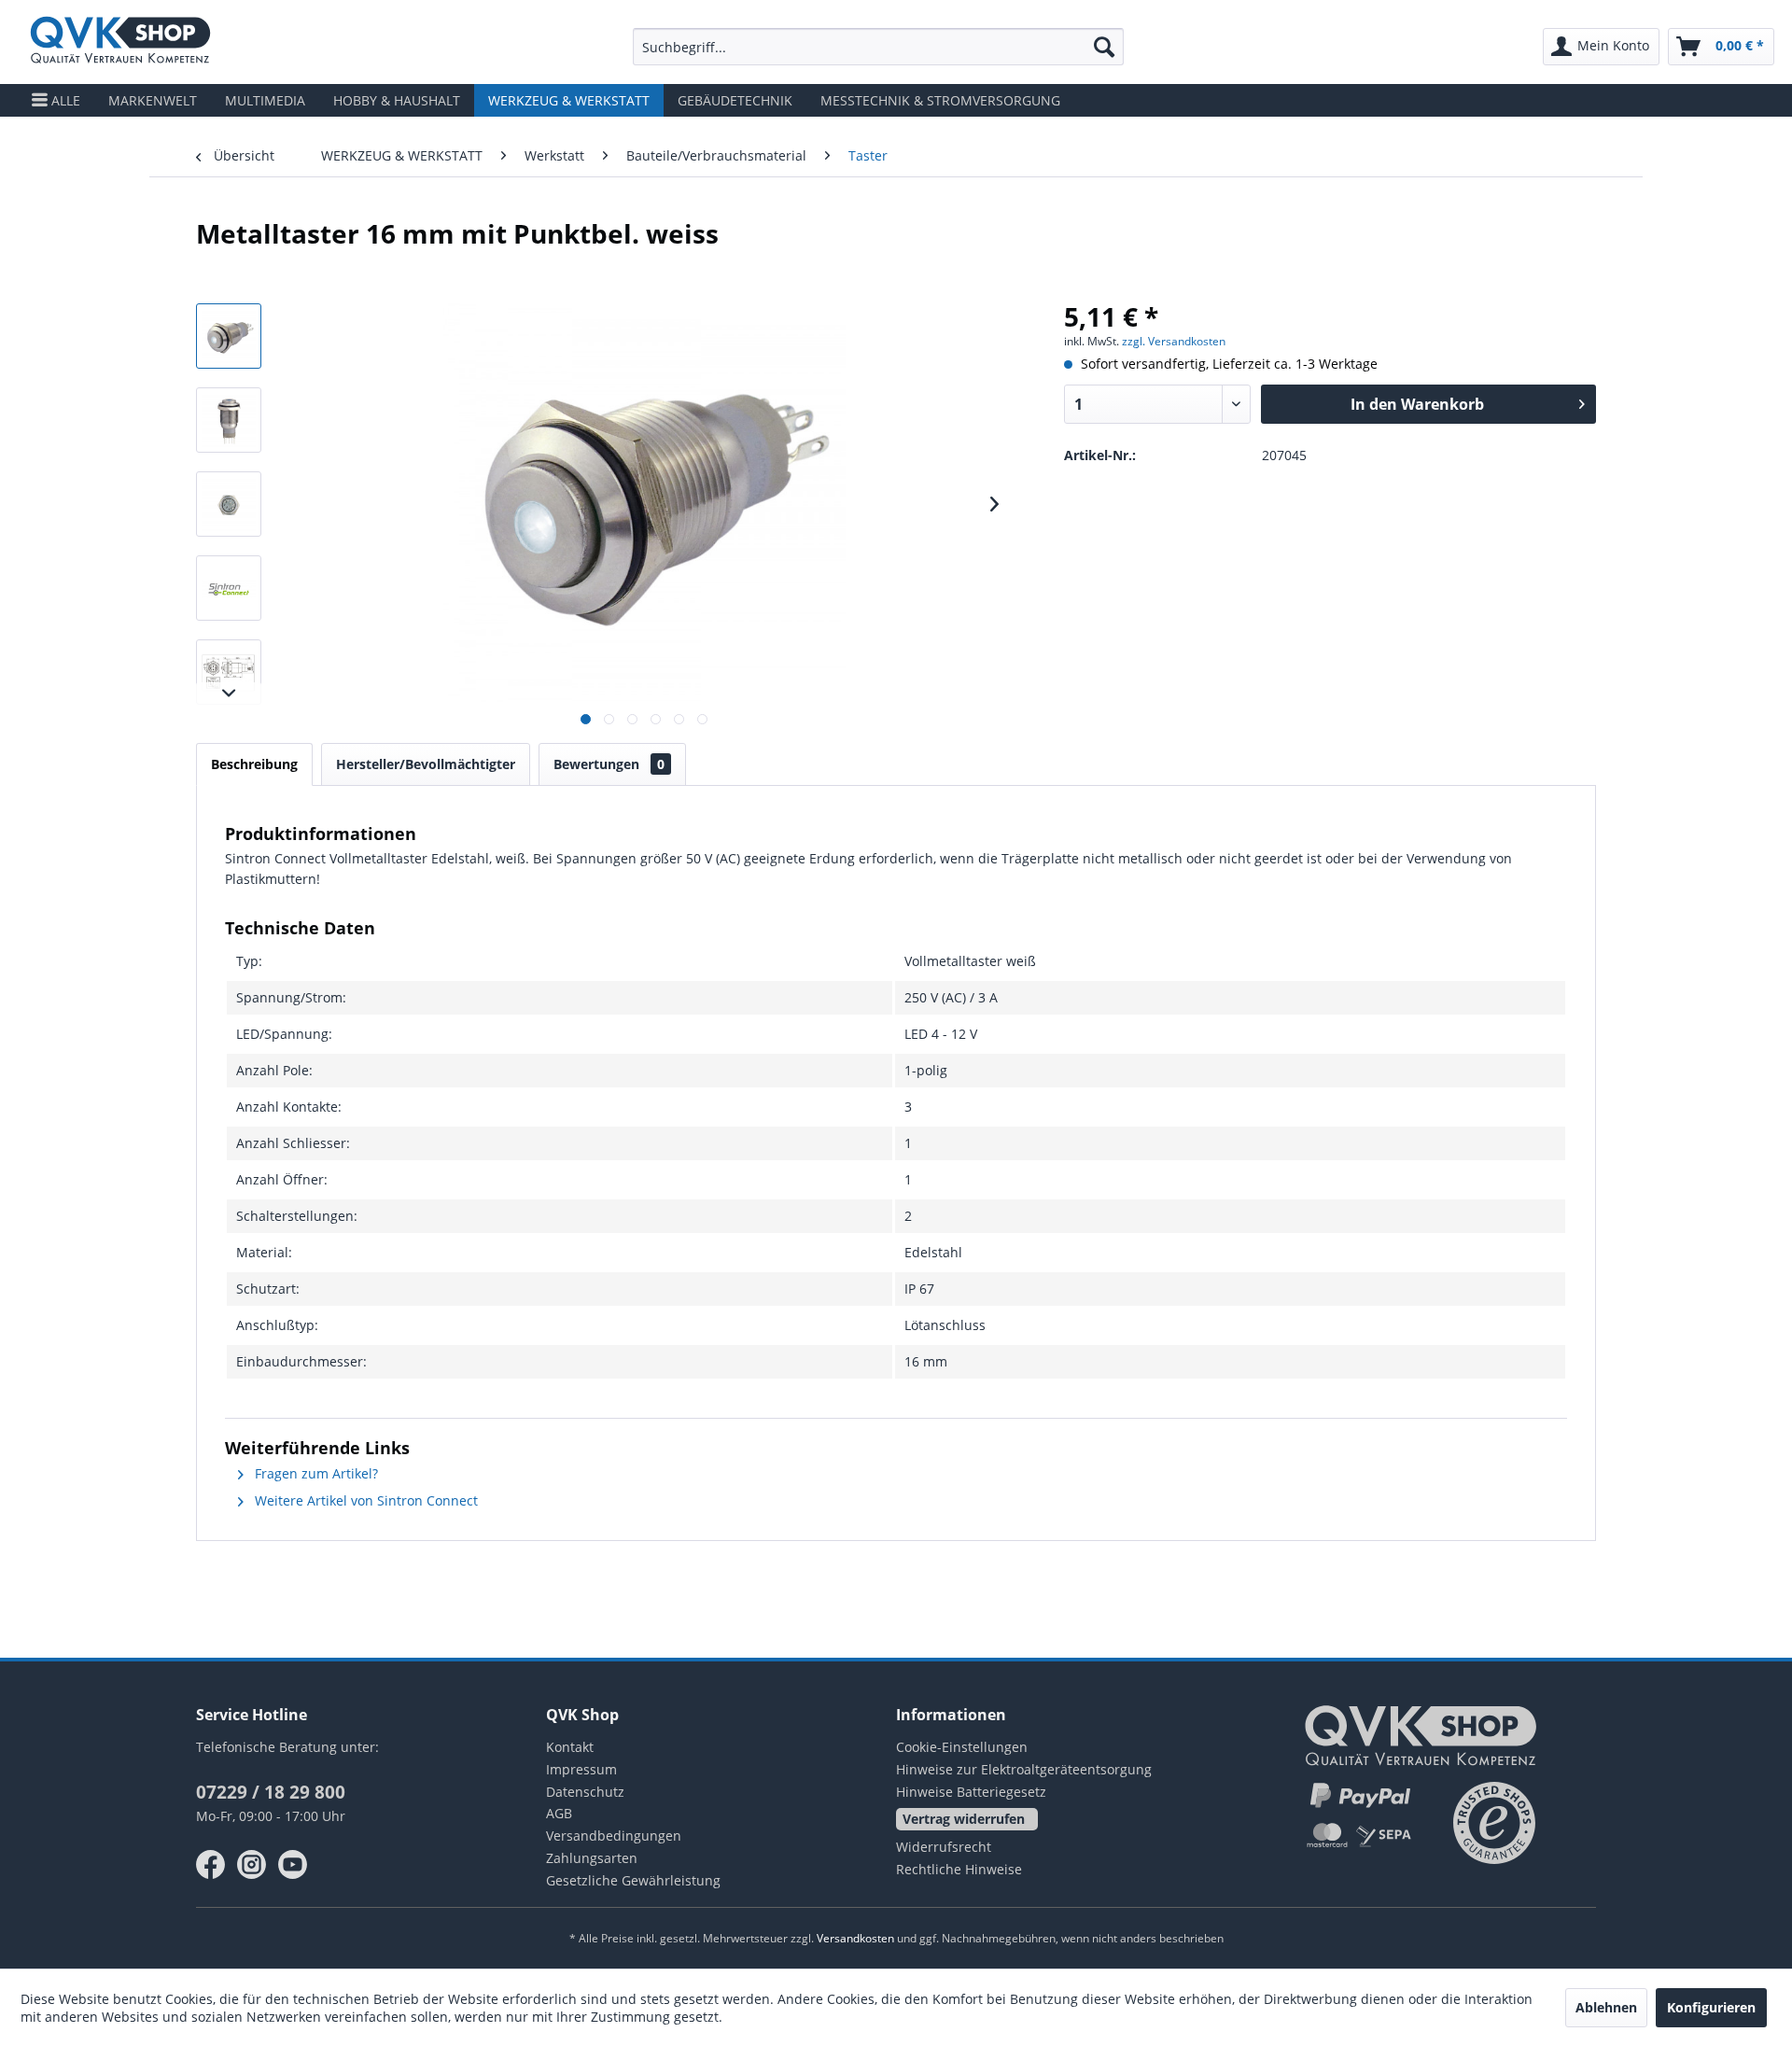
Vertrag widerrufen (964, 1819)
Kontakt (570, 1747)
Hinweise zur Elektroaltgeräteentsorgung (1024, 1769)
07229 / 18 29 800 (271, 1792)
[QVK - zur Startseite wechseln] (120, 42)
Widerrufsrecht (944, 1847)
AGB (559, 1813)
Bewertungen (609, 764)
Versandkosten (855, 1938)
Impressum (581, 1769)
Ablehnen (1606, 2007)
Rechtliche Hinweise (959, 1869)
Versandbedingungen (614, 1836)
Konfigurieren (1711, 2007)
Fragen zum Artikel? (315, 1473)
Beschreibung (254, 764)
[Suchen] (1104, 47)
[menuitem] (878, 47)
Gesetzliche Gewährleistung (633, 1880)
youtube (293, 1865)
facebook (211, 1865)
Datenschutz (585, 1792)
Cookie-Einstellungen (962, 1747)
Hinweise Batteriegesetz (971, 1792)
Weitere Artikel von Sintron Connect (364, 1500)
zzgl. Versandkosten (1174, 341)
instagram (252, 1865)
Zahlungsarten (592, 1858)
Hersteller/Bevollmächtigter (426, 764)
